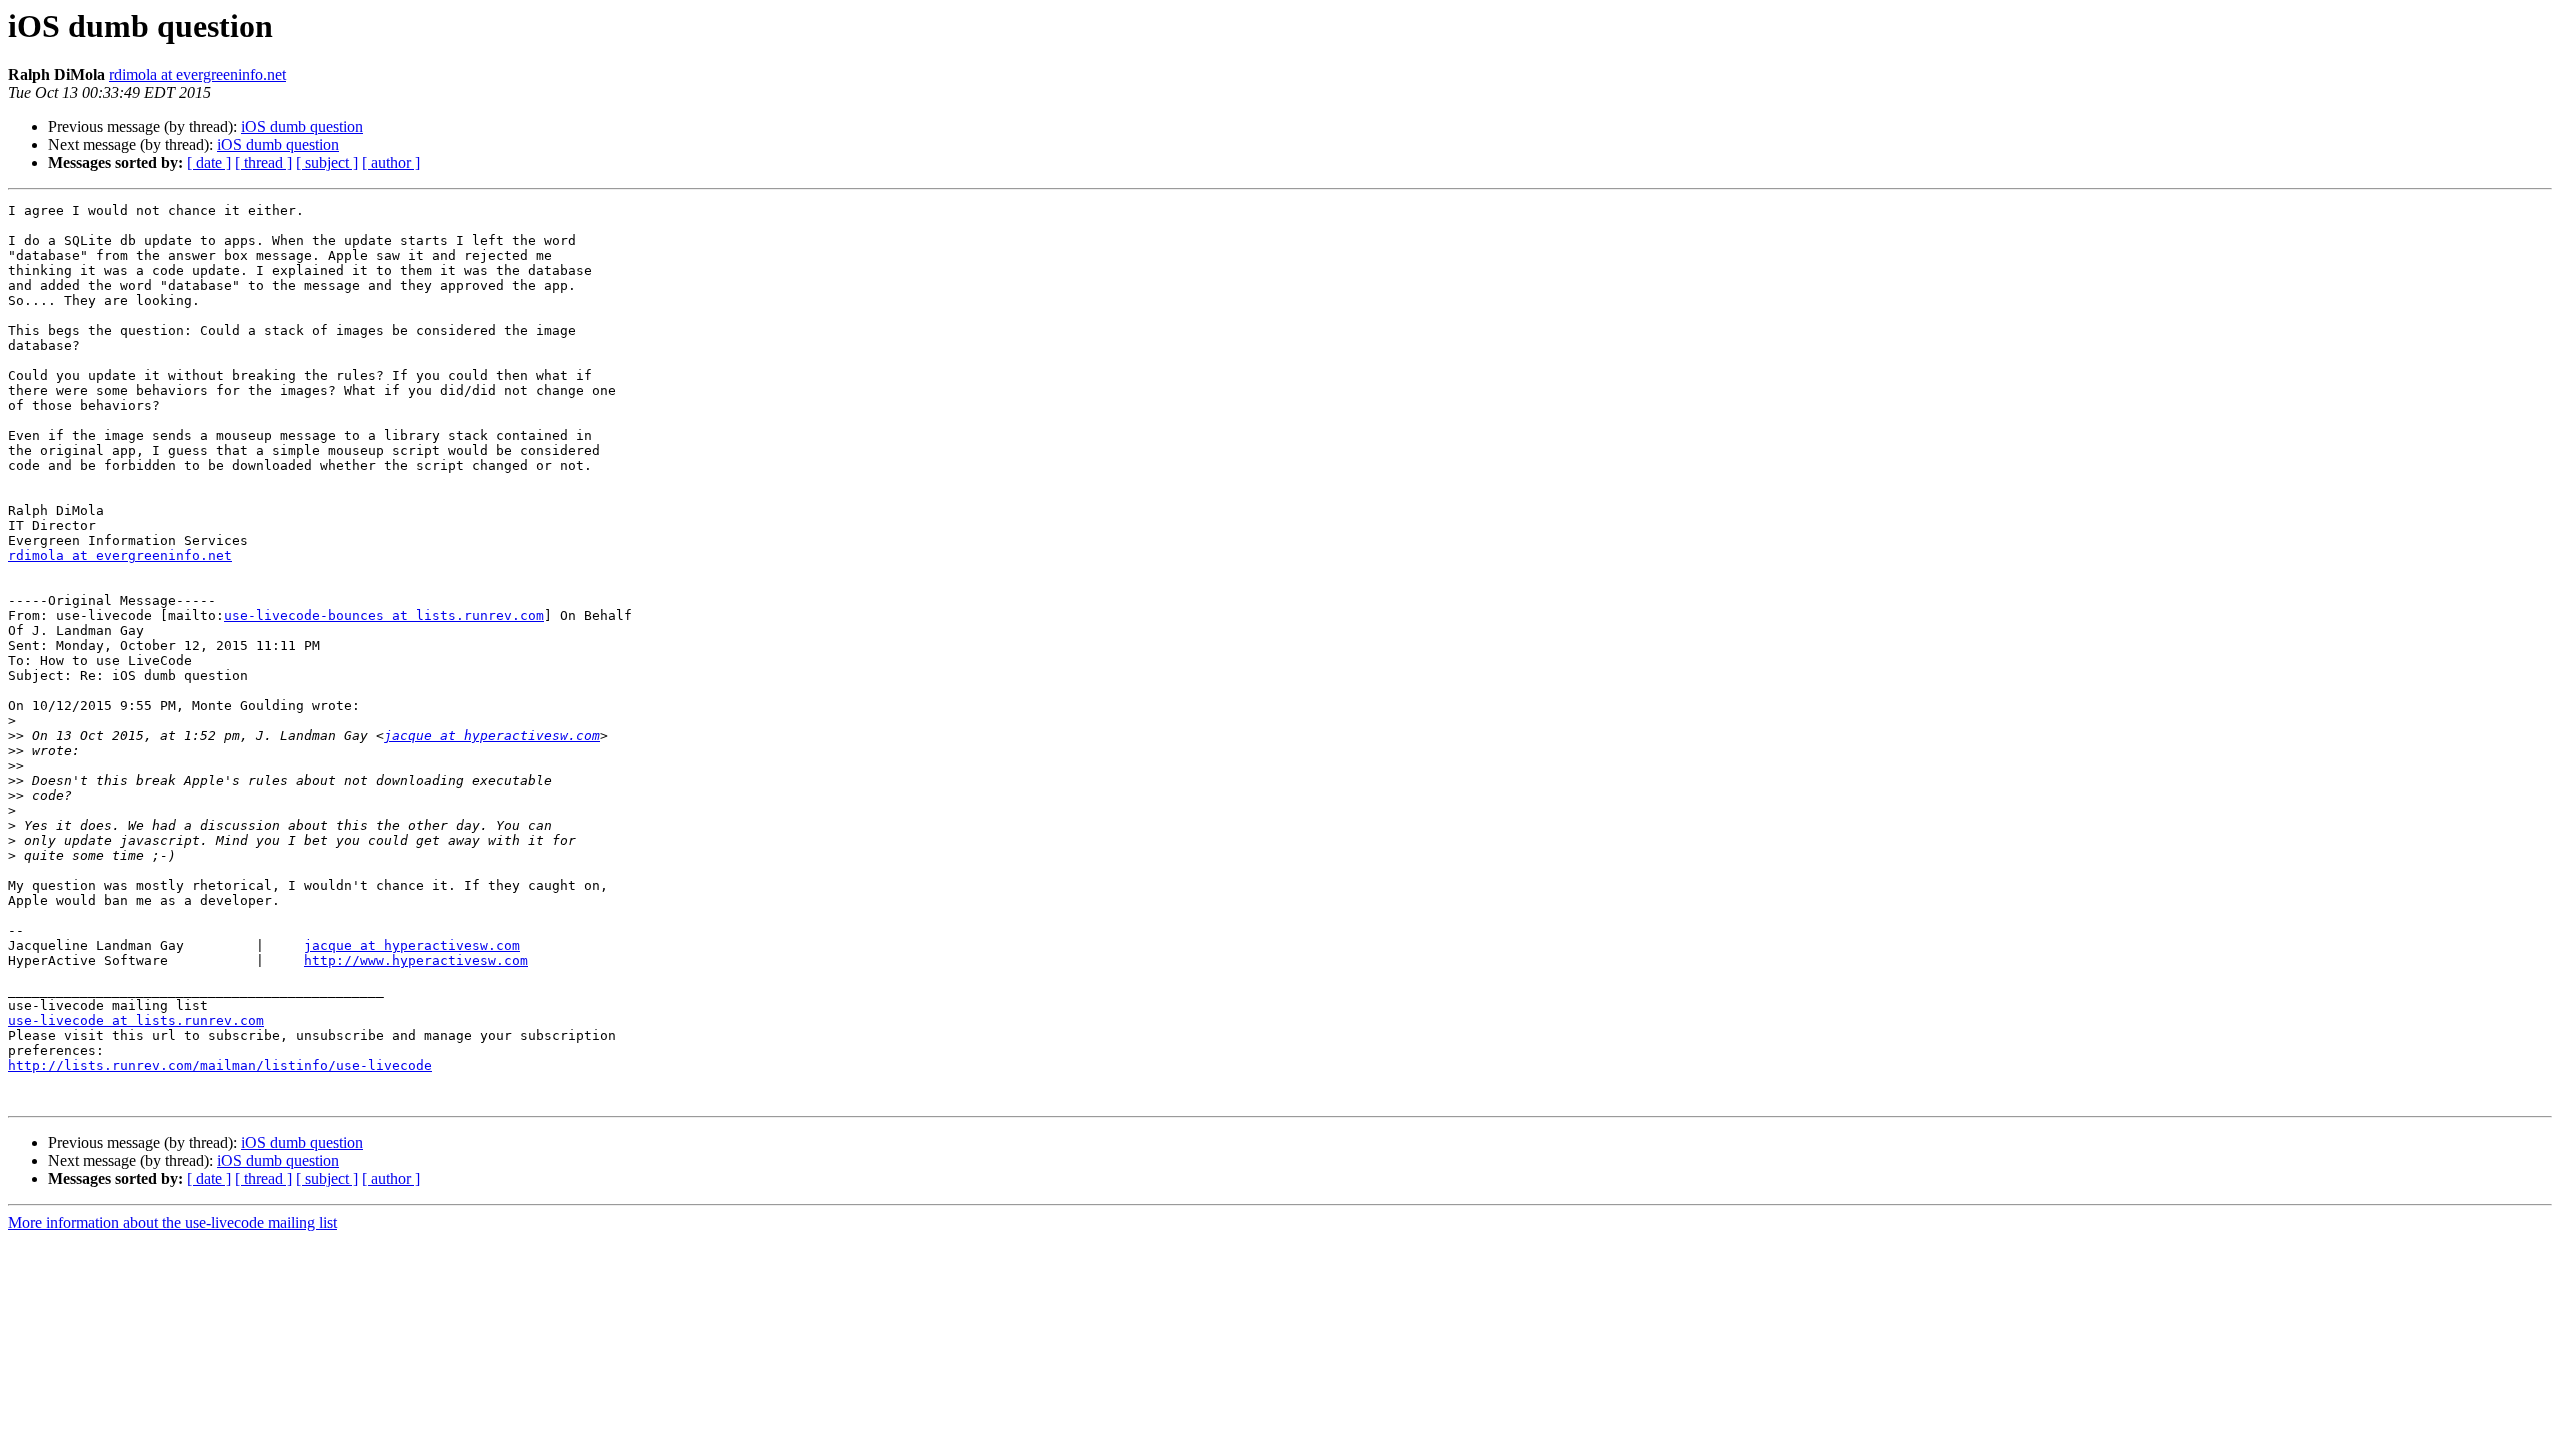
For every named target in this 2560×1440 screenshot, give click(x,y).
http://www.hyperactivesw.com (416, 960)
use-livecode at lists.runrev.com (136, 1020)
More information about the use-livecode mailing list (172, 1222)
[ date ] (209, 162)
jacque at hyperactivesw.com (492, 735)
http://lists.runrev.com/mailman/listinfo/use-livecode (220, 1065)
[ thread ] (263, 162)
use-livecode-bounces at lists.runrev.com (384, 615)
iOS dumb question (302, 126)
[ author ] (391, 162)
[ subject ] (327, 162)
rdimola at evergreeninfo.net (197, 74)
